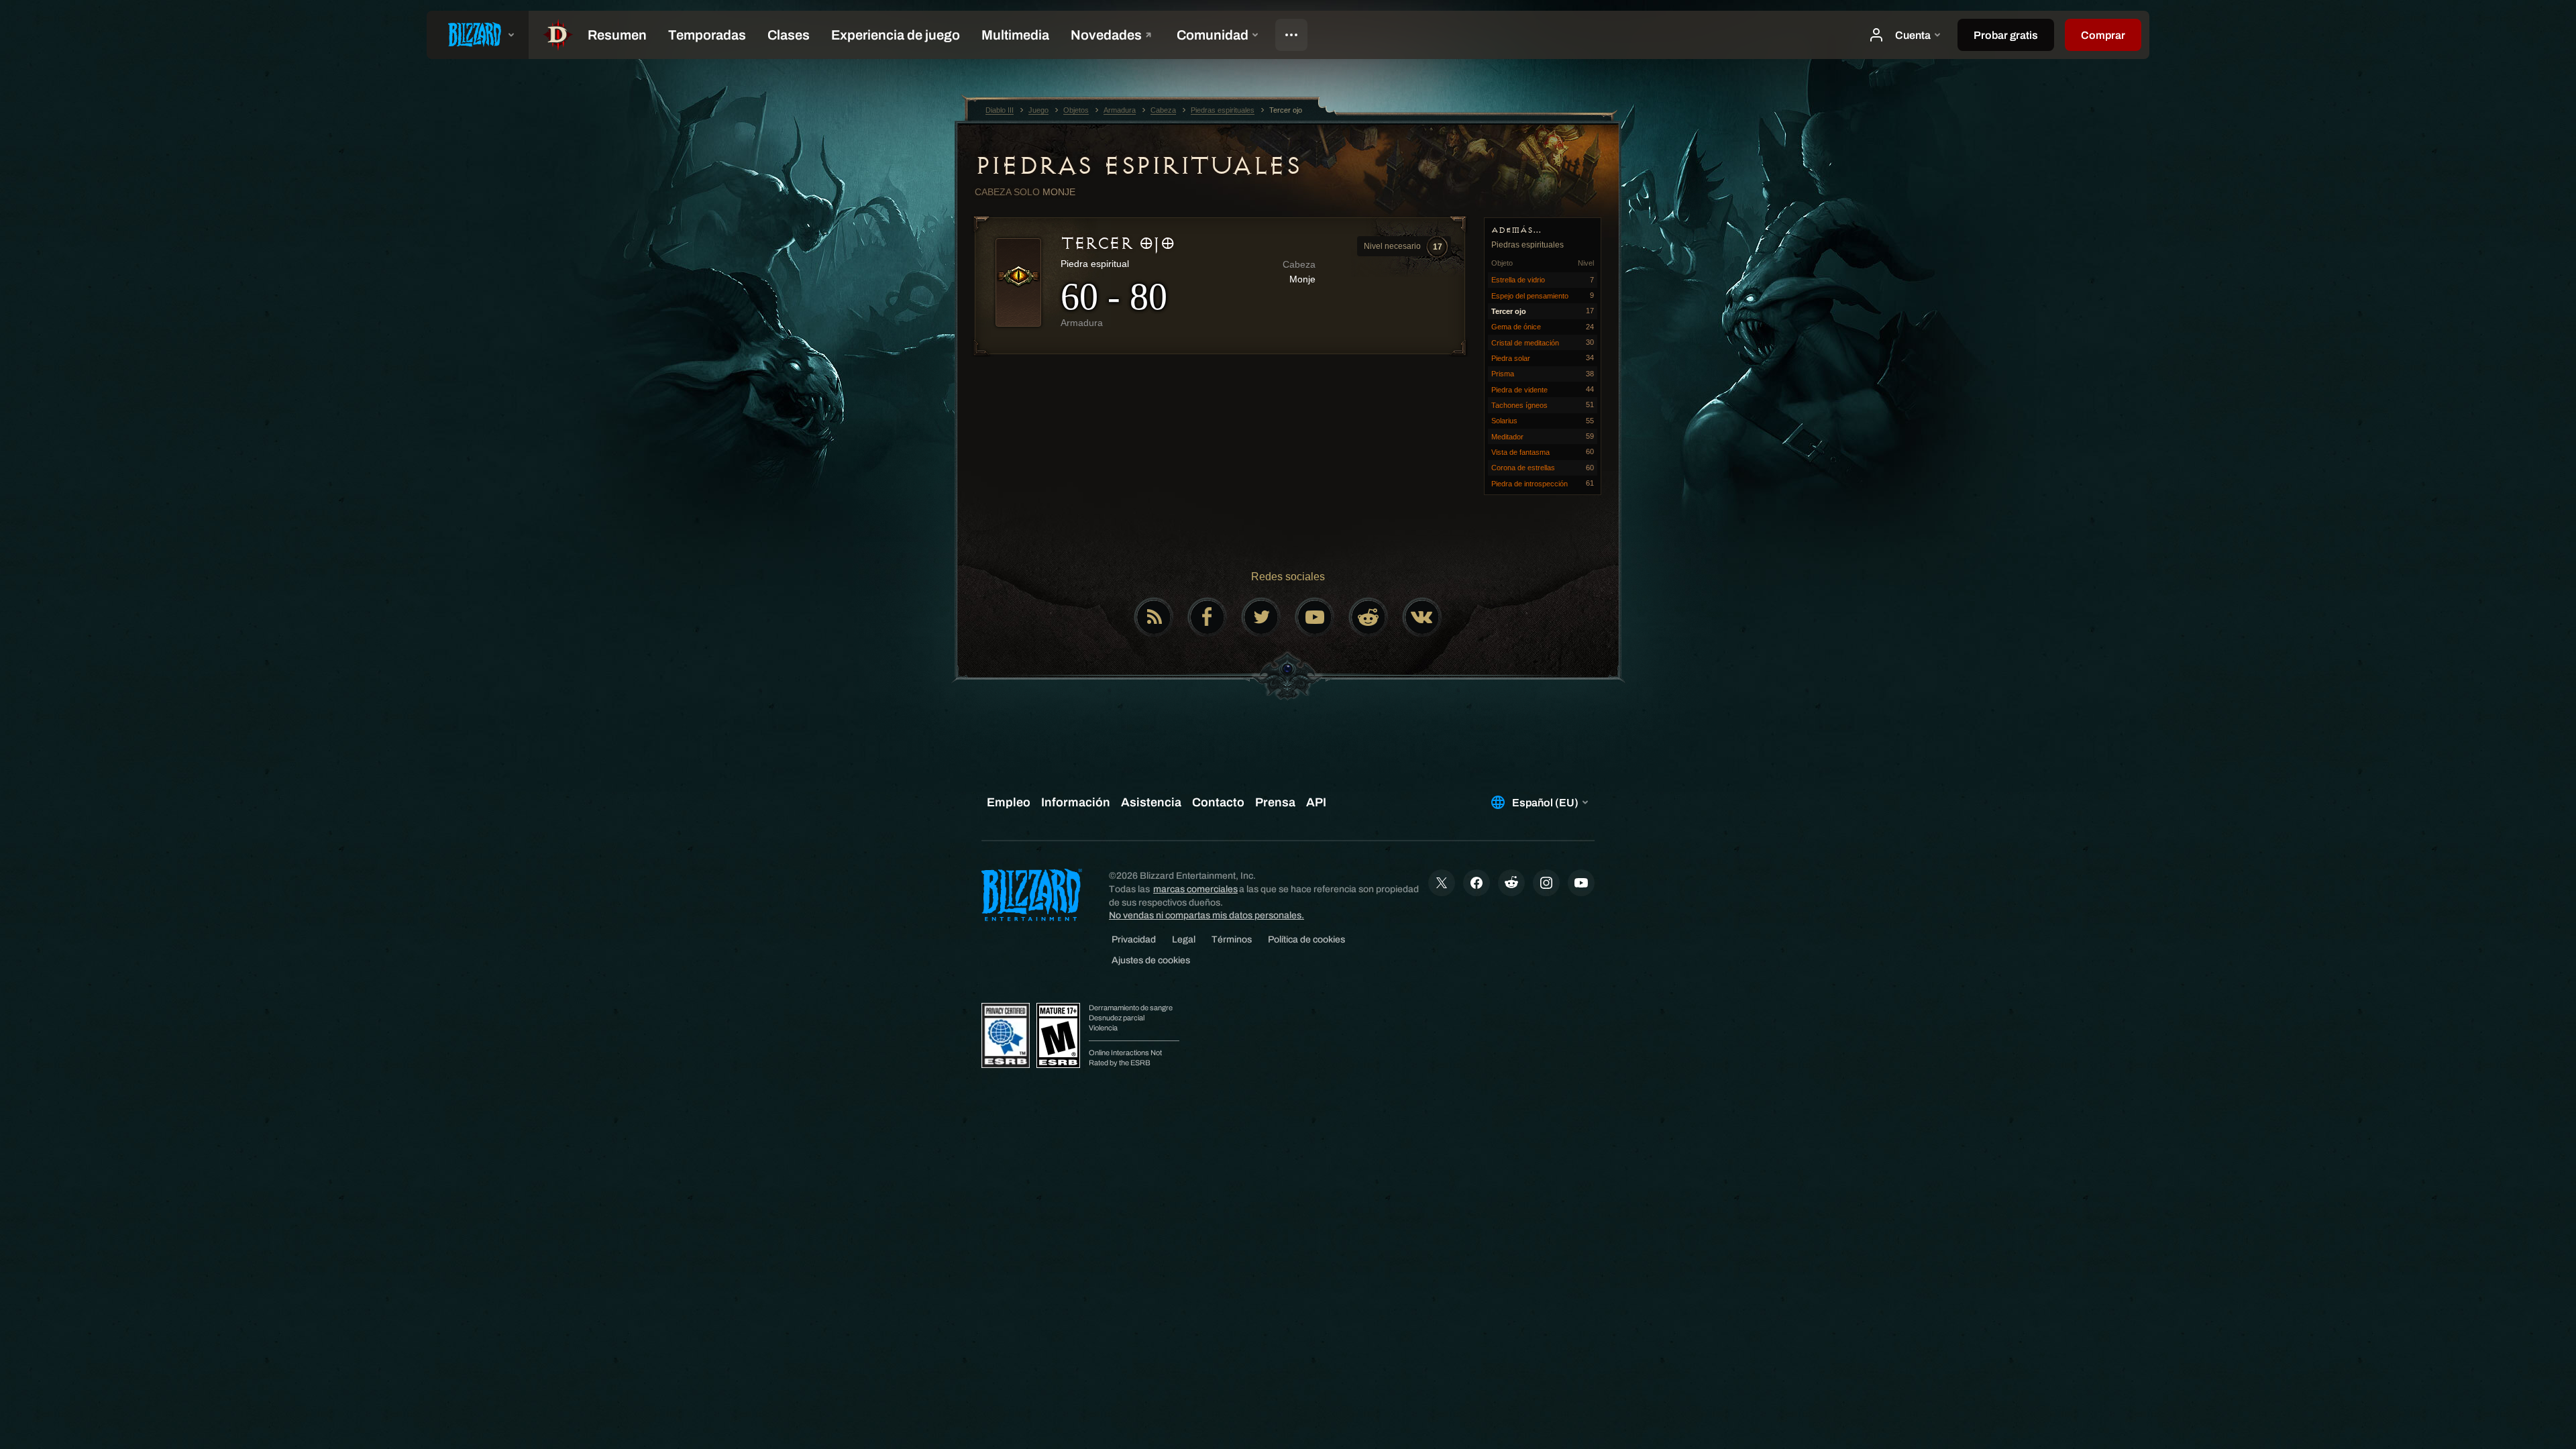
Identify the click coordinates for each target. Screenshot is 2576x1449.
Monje (1059, 192)
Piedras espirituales (1137, 166)
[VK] (1422, 617)
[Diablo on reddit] (1368, 617)
